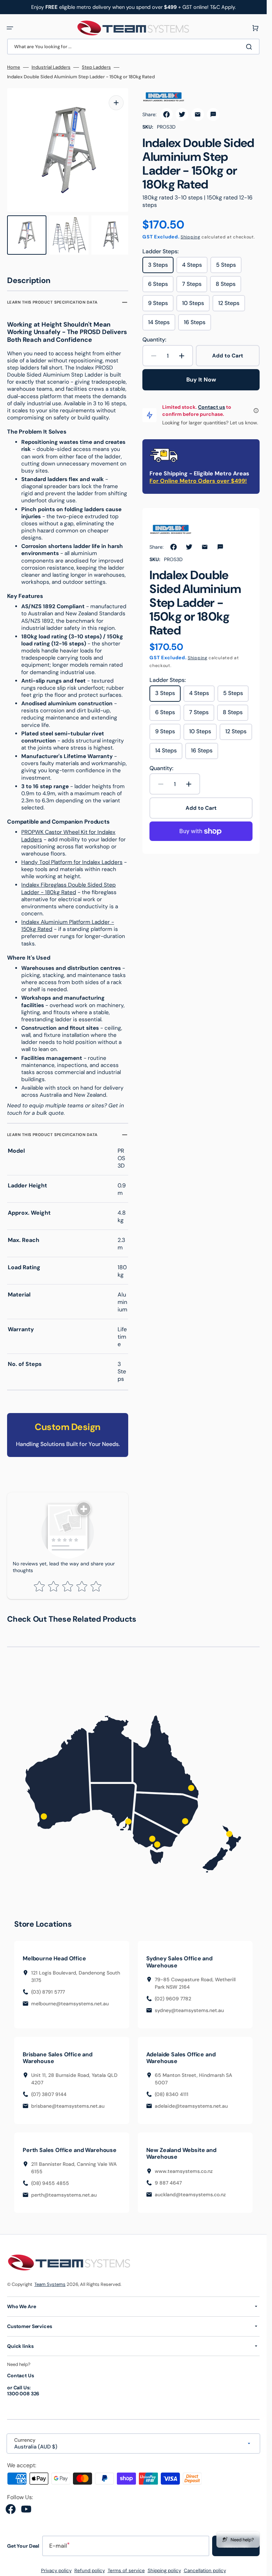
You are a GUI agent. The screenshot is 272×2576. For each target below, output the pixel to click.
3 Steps (161, 267)
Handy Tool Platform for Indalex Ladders (72, 859)
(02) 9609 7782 (173, 1995)
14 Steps (162, 324)
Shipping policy (164, 2567)
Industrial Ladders (51, 67)
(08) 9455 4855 (50, 2180)
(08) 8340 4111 (172, 2091)
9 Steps (161, 305)
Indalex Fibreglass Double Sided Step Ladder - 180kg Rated (69, 885)
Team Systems (50, 2281)
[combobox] (133, 47)
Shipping (191, 237)
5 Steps (229, 267)
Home (14, 67)
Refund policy (90, 2567)
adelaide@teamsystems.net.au (191, 2103)
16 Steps (197, 324)
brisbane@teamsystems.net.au (68, 2103)
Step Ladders (96, 67)
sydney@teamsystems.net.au (189, 2007)
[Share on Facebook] (166, 114)
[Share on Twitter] (182, 114)
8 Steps (228, 286)
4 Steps (195, 267)
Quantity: (154, 340)
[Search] (250, 47)
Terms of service (126, 2567)
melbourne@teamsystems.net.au (70, 2000)
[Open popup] (256, 411)
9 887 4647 (168, 2179)
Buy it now (201, 380)
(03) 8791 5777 (48, 1988)
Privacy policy (56, 2567)
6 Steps (161, 286)
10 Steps (196, 305)
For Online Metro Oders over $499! (198, 481)
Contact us (211, 407)
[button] (10, 28)
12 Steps (232, 305)
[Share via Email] (198, 114)
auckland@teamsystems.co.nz (190, 2191)
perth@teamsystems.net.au (64, 2192)
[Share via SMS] (213, 114)
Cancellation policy (205, 2567)
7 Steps (195, 286)
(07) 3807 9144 (49, 2091)
